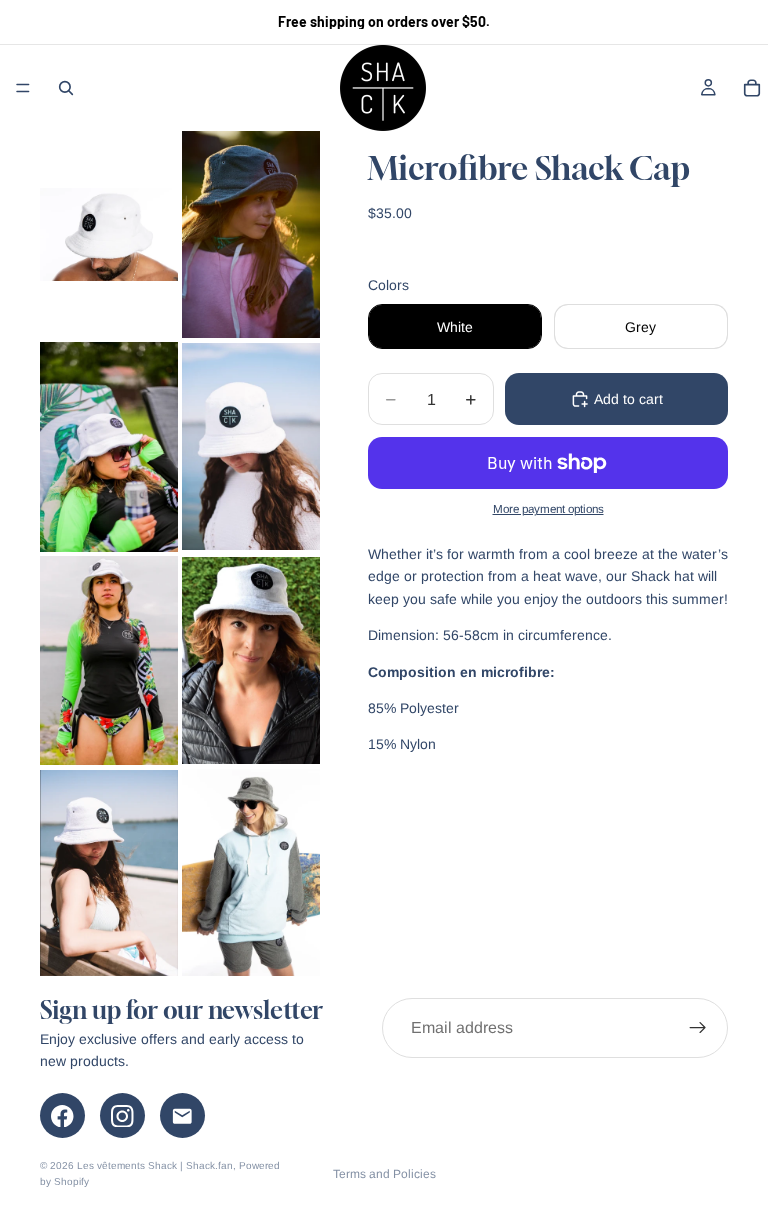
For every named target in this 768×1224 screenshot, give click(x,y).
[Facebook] (62, 1115)
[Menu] (23, 88)
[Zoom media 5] (109, 660)
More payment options (548, 508)
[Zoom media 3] (109, 447)
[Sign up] (698, 1028)
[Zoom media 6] (251, 660)
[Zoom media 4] (251, 447)
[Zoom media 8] (251, 872)
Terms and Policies (384, 1174)
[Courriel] (182, 1115)
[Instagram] (122, 1115)
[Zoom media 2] (251, 234)
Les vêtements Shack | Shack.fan (155, 1165)
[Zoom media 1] (109, 234)
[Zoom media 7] (109, 872)
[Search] (66, 88)
